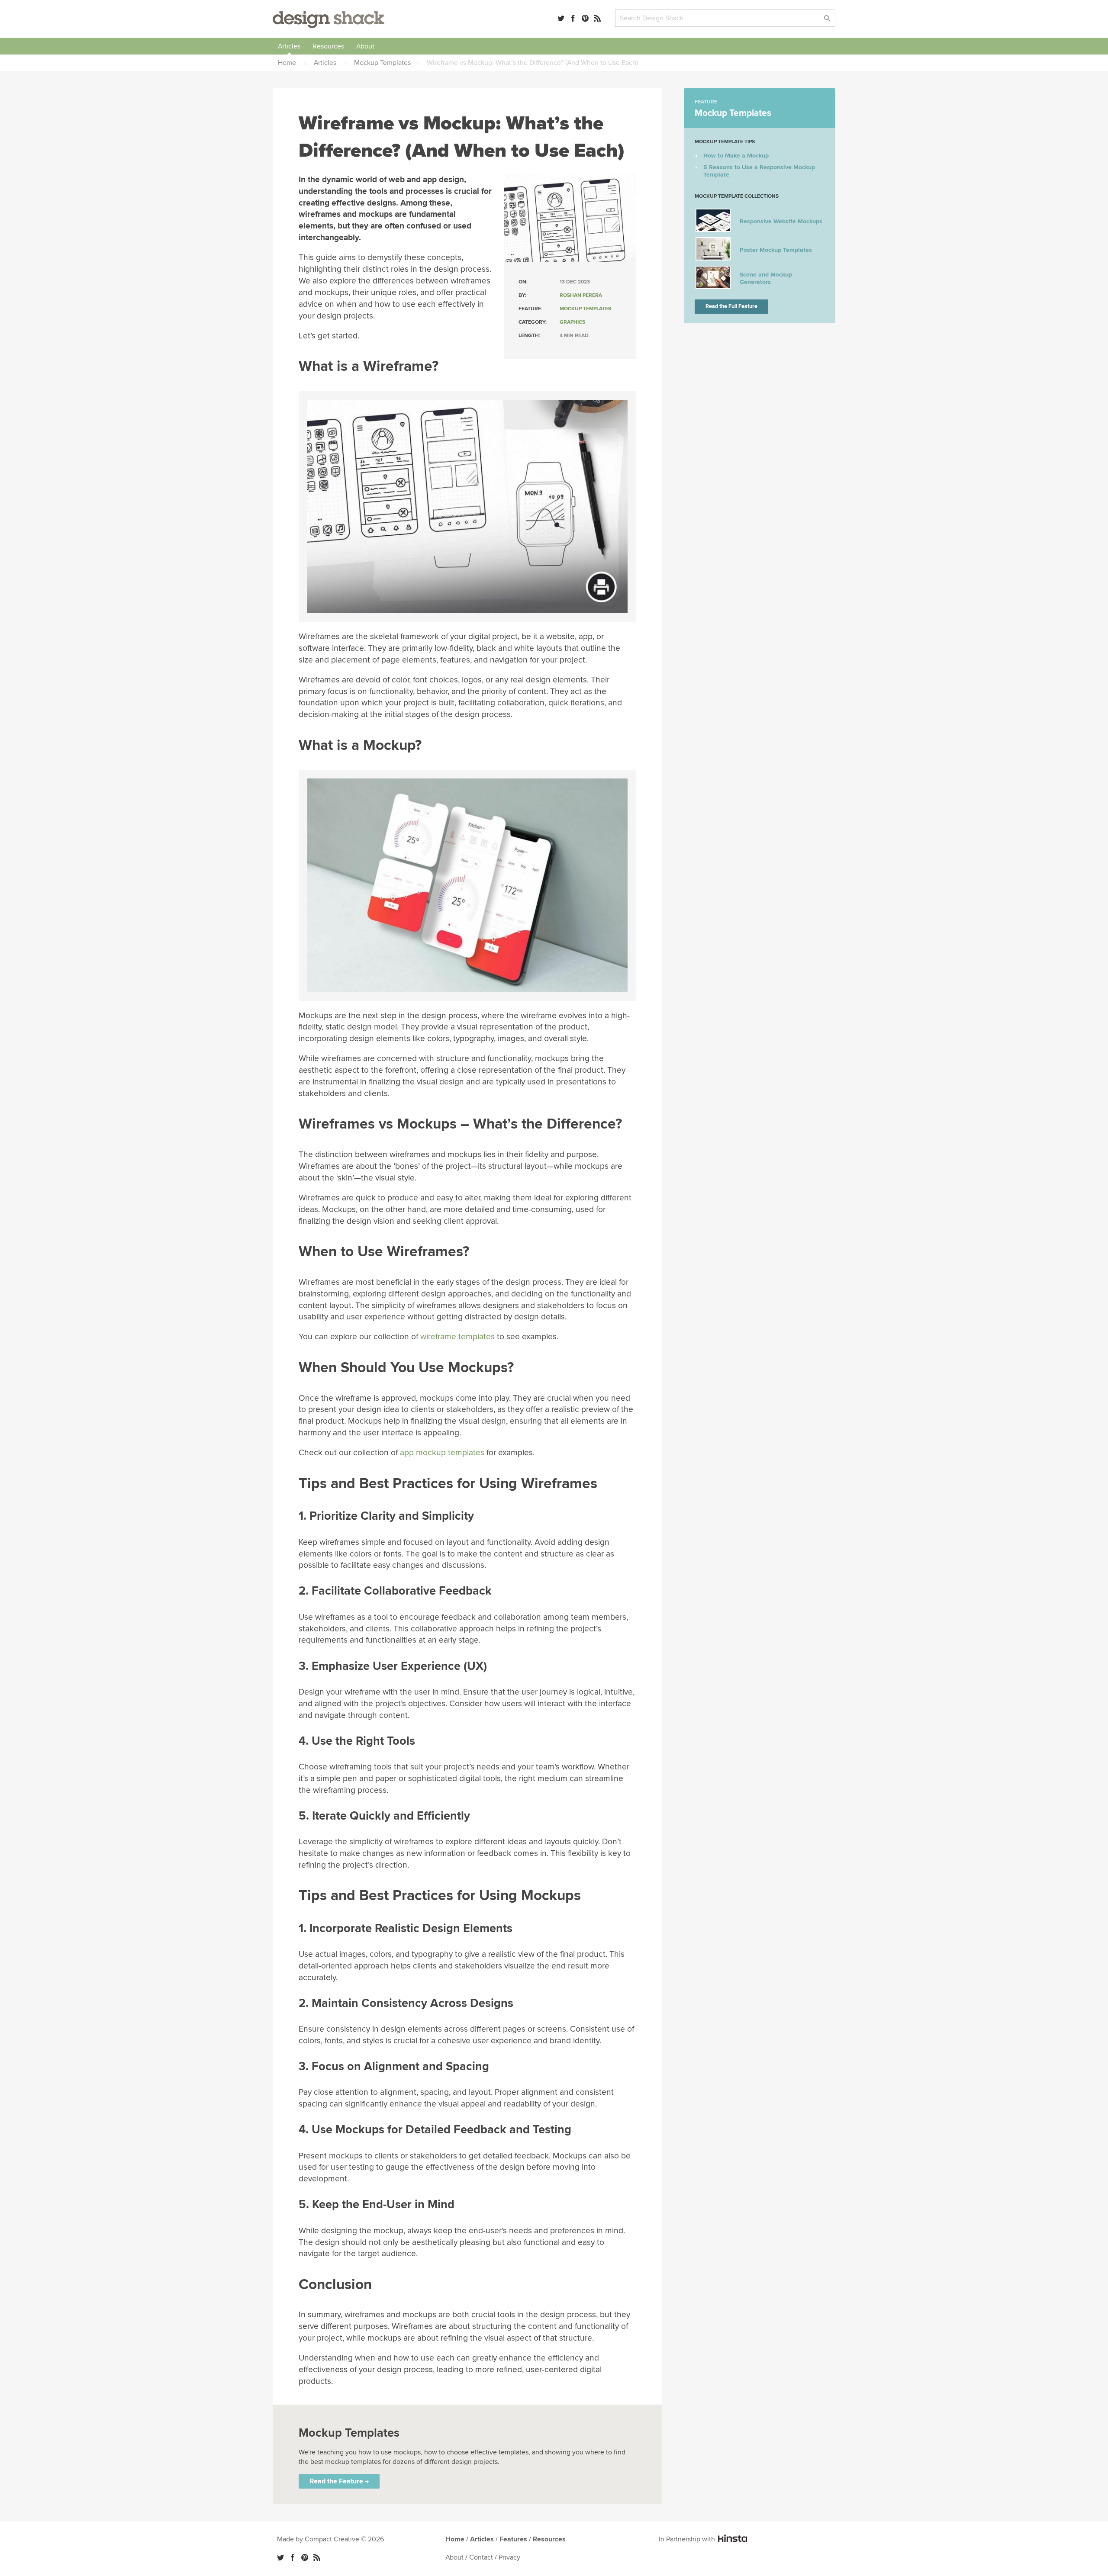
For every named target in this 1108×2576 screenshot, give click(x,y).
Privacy (509, 2557)
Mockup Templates (585, 309)
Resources (328, 46)
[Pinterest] (585, 18)
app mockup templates (442, 1453)
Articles (289, 46)
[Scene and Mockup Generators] (713, 287)
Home (455, 2539)
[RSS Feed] (597, 18)
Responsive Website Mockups (781, 221)
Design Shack (329, 20)
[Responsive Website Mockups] (713, 230)
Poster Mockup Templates (776, 250)
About (365, 46)
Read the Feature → (339, 2481)
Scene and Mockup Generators (766, 278)
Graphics (572, 322)
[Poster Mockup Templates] (713, 259)
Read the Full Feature (731, 306)
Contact (481, 2557)
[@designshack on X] (280, 2557)
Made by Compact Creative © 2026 (330, 2539)
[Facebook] (573, 18)
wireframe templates (457, 1337)
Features (513, 2539)
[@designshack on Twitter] (561, 18)
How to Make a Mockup (736, 156)
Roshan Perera (581, 295)
